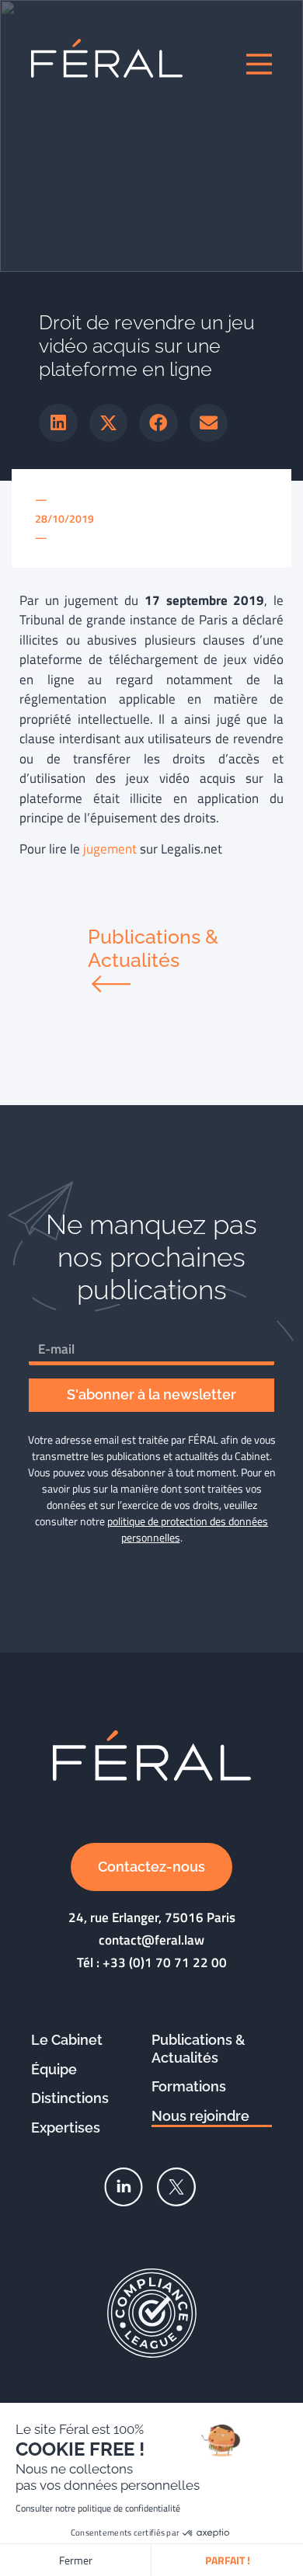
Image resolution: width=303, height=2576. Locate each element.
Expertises (66, 2128)
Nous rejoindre (200, 2116)
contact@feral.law (151, 1940)
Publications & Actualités (199, 2049)
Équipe (54, 2069)
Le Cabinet (67, 2040)
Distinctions (70, 2098)
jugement (110, 849)
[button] (58, 423)
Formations (189, 2086)
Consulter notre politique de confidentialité (98, 2508)
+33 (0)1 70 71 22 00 (165, 1962)
